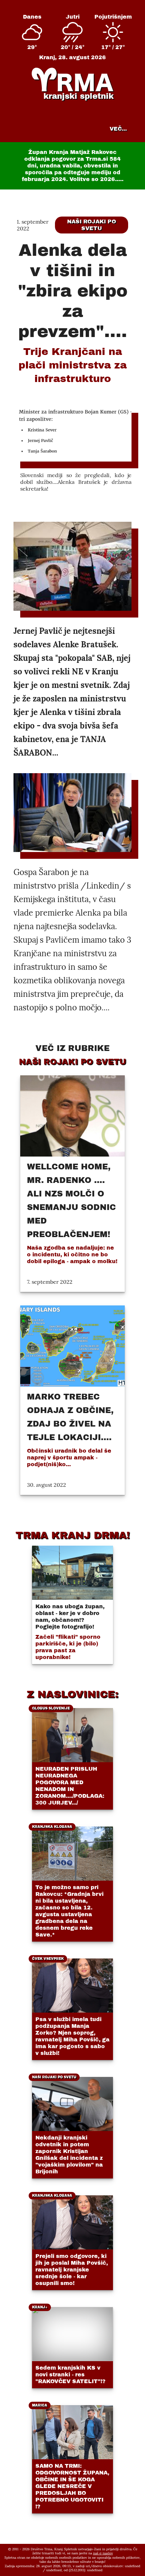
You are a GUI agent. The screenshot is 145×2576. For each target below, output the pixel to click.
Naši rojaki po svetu (92, 225)
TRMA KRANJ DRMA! (73, 1535)
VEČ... (118, 129)
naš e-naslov (103, 2553)
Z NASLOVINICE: (72, 1694)
